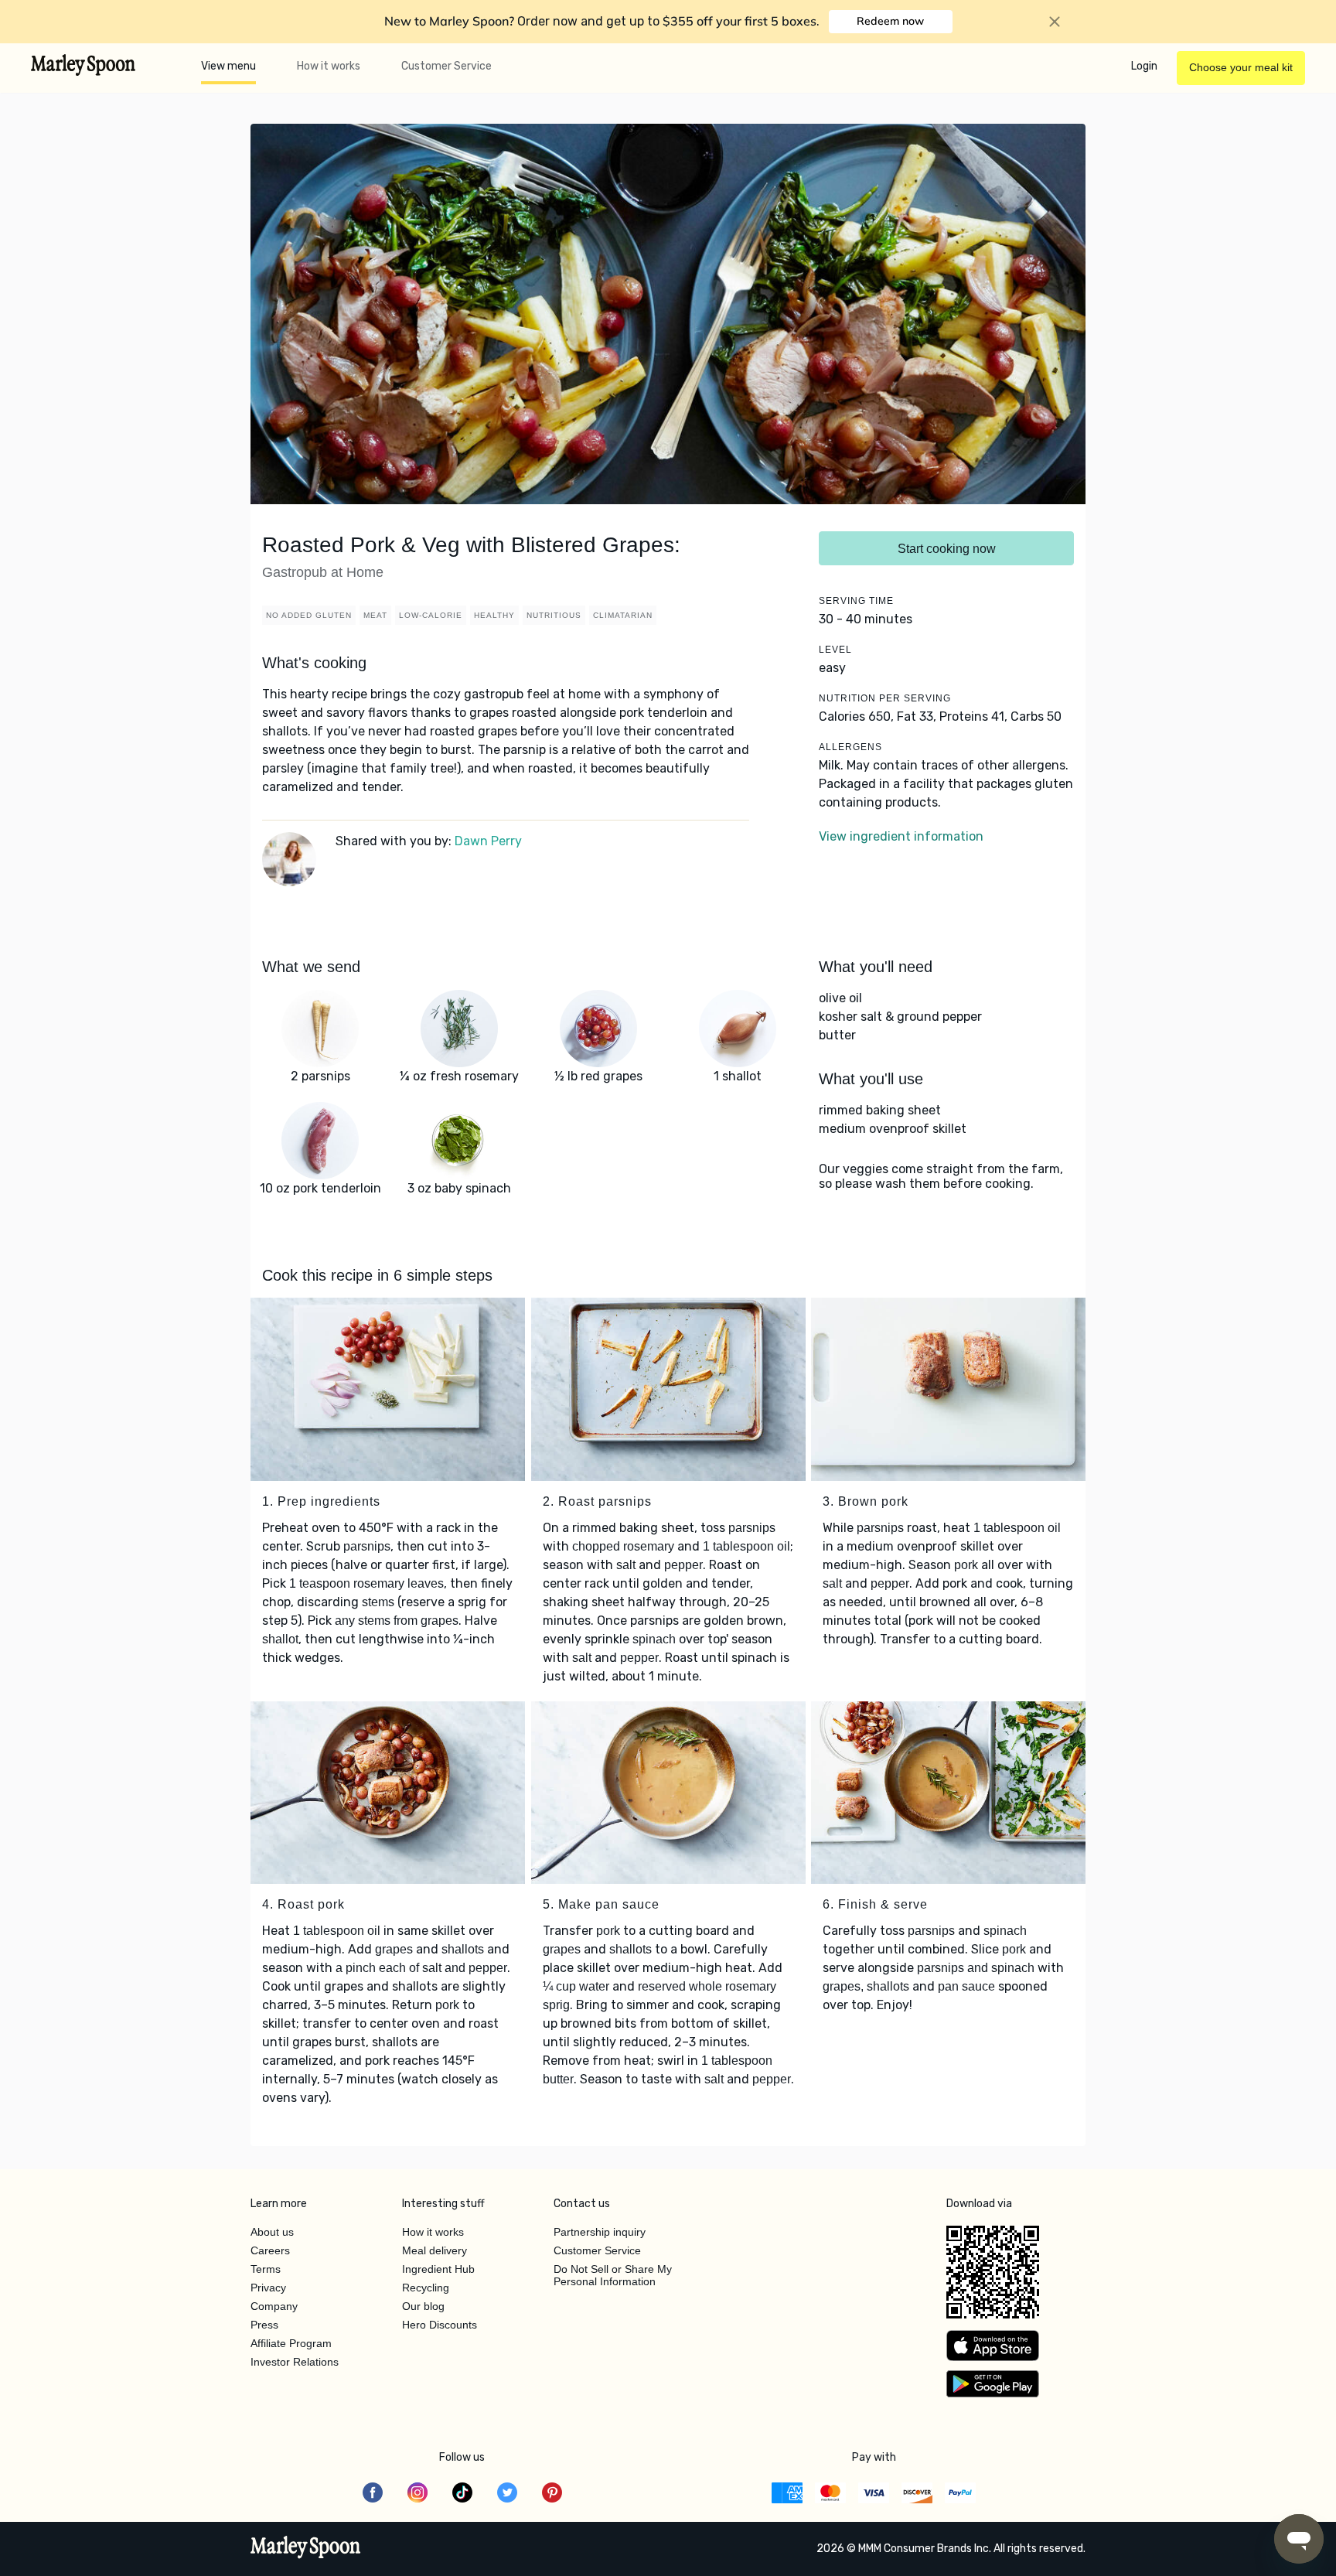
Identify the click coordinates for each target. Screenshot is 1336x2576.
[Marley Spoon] (306, 2549)
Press (264, 2325)
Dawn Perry (488, 841)
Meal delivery (435, 2250)
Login (1144, 66)
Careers (270, 2250)
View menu (228, 66)
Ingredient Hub (438, 2269)
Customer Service (446, 66)
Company (274, 2306)
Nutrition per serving (885, 698)
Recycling (426, 2288)
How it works (329, 66)
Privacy (268, 2288)
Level (835, 650)
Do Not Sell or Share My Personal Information (613, 2275)
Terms (266, 2269)
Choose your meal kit (1241, 67)
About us (272, 2232)
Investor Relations (295, 2362)
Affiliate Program (291, 2343)
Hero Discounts (440, 2325)
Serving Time (856, 601)
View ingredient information (901, 836)
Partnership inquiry (600, 2232)
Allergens (850, 747)
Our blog (423, 2306)
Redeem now (890, 21)
